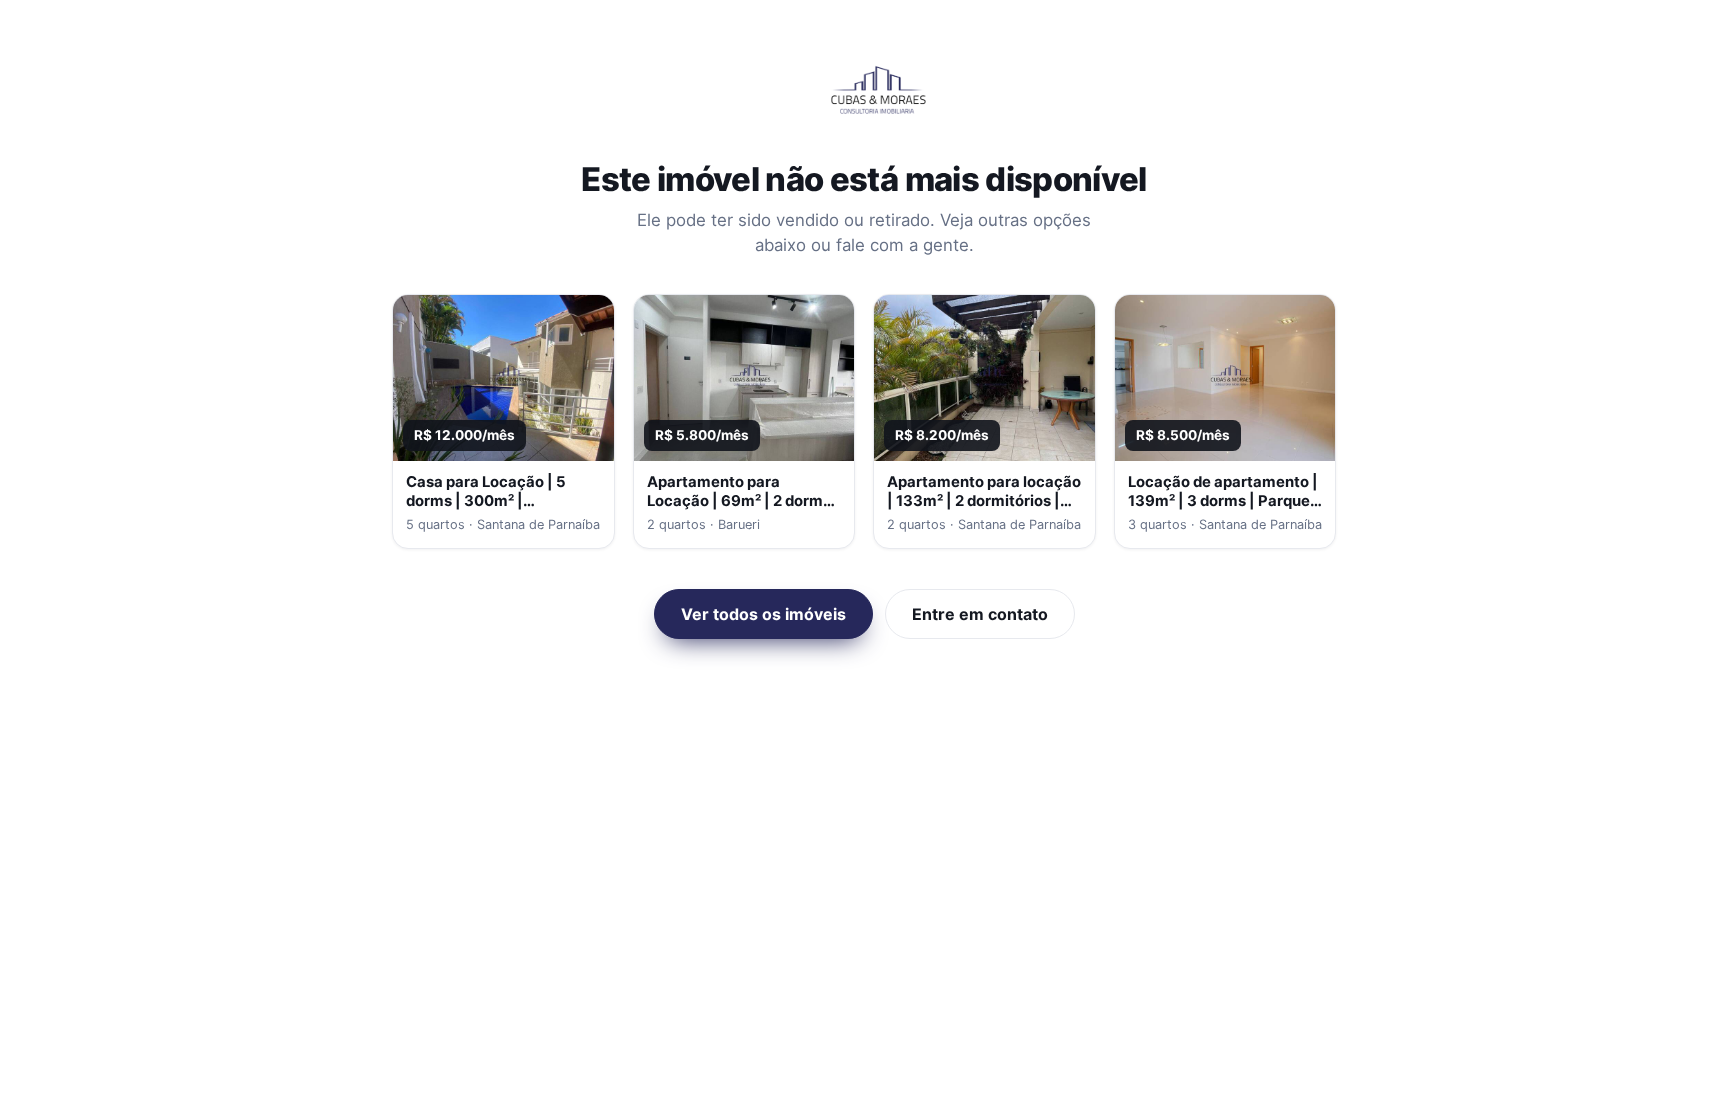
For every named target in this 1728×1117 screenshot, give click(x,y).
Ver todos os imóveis (763, 614)
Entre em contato (980, 614)
